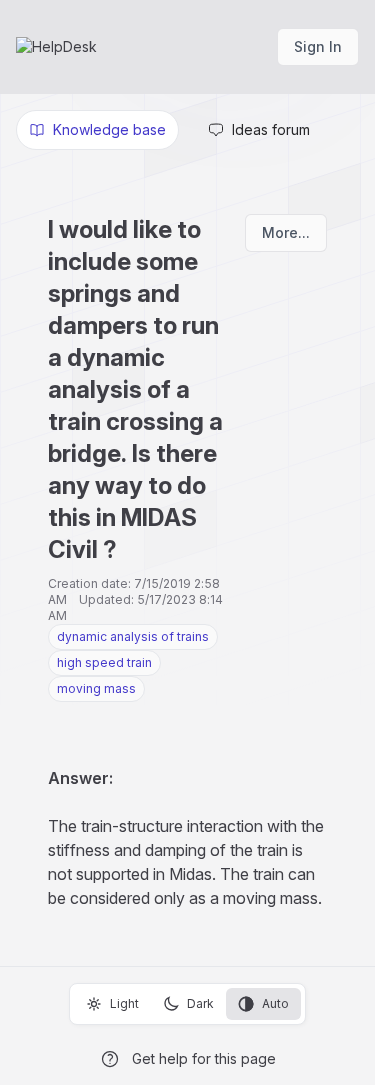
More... (286, 232)
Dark (200, 1003)
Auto (275, 1003)
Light (124, 1003)
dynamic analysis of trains (133, 636)
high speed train (104, 662)
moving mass (96, 688)
